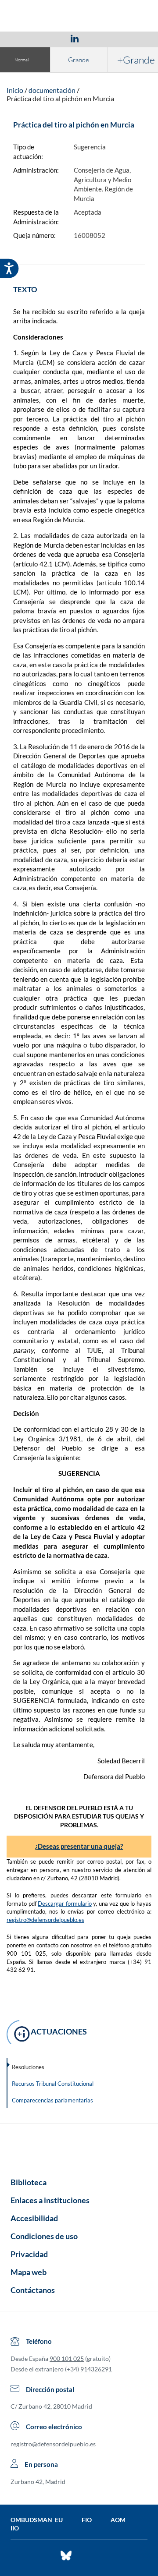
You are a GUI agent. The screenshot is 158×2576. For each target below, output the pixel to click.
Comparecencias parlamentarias (52, 2100)
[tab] (24, 38)
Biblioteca (29, 2182)
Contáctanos (33, 2290)
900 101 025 (67, 2358)
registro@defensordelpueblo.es (45, 1920)
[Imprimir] (128, 38)
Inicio (15, 90)
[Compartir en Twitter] (49, 38)
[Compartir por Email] (101, 38)
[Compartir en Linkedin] (75, 38)
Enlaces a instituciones (50, 2200)
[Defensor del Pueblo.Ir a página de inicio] (79, 2148)
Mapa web (29, 2272)
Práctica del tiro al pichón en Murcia (60, 98)
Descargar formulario (65, 1904)
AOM (118, 2520)
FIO (87, 2520)
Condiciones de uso (44, 2236)
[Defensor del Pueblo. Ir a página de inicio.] (79, 17)
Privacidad (29, 2254)
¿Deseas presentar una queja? (79, 1846)
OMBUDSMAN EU (37, 2520)
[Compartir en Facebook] (24, 38)
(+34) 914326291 (88, 2369)
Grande (79, 60)
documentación (52, 90)
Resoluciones (28, 2067)
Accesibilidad (34, 2218)
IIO (15, 2528)
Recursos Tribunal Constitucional (53, 2084)
